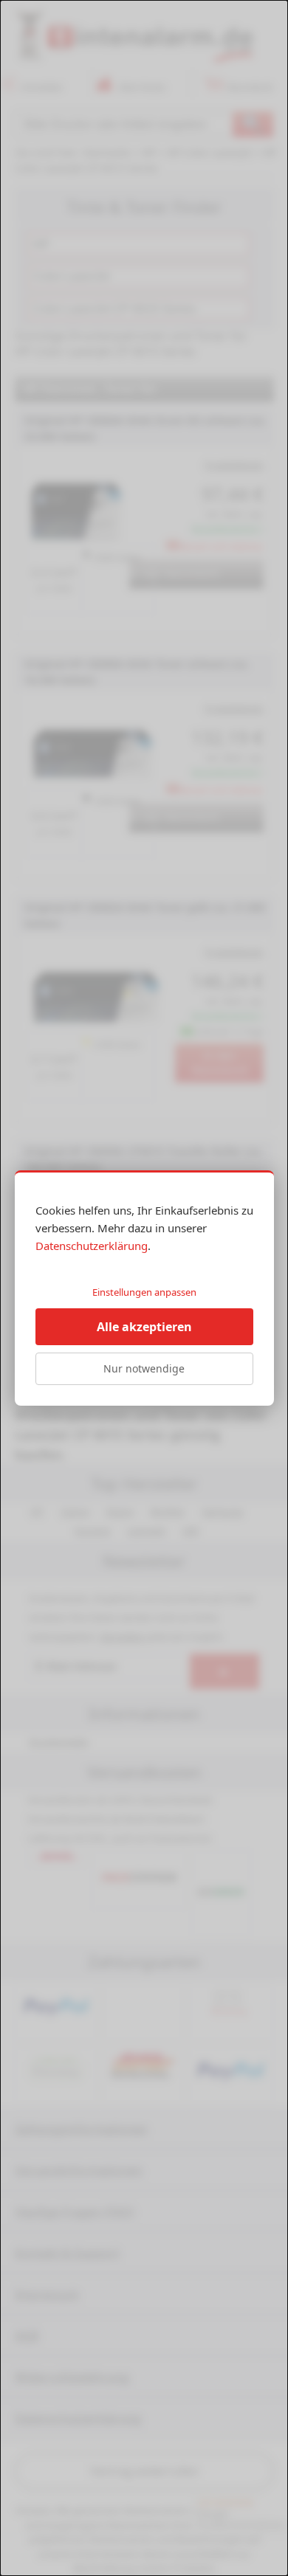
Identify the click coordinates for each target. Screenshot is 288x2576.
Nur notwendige (144, 1368)
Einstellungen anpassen (144, 1292)
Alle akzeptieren (144, 1327)
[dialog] (144, 1288)
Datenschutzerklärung (92, 1246)
